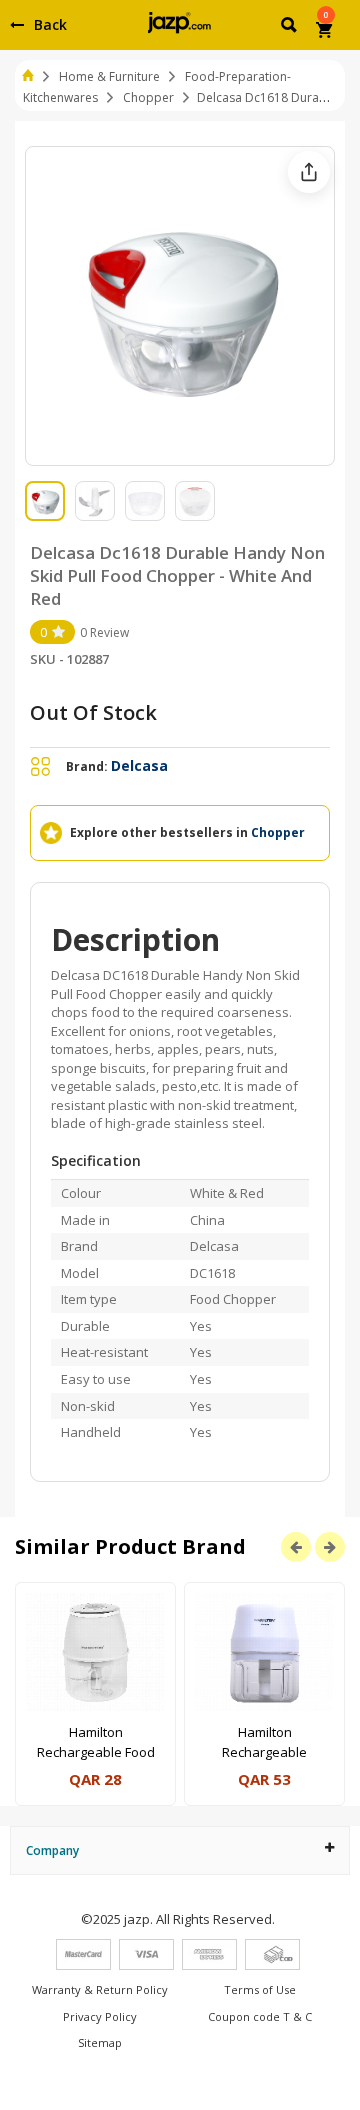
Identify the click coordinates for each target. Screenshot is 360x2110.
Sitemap (100, 2042)
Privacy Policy (100, 2016)
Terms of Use (260, 1989)
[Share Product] (309, 172)
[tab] (180, 1850)
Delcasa (139, 765)
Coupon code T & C (260, 2016)
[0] (325, 32)
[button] (290, 28)
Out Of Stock (93, 712)
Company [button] (52, 1850)
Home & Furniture (109, 76)
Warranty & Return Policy (100, 1989)
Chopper (148, 97)
